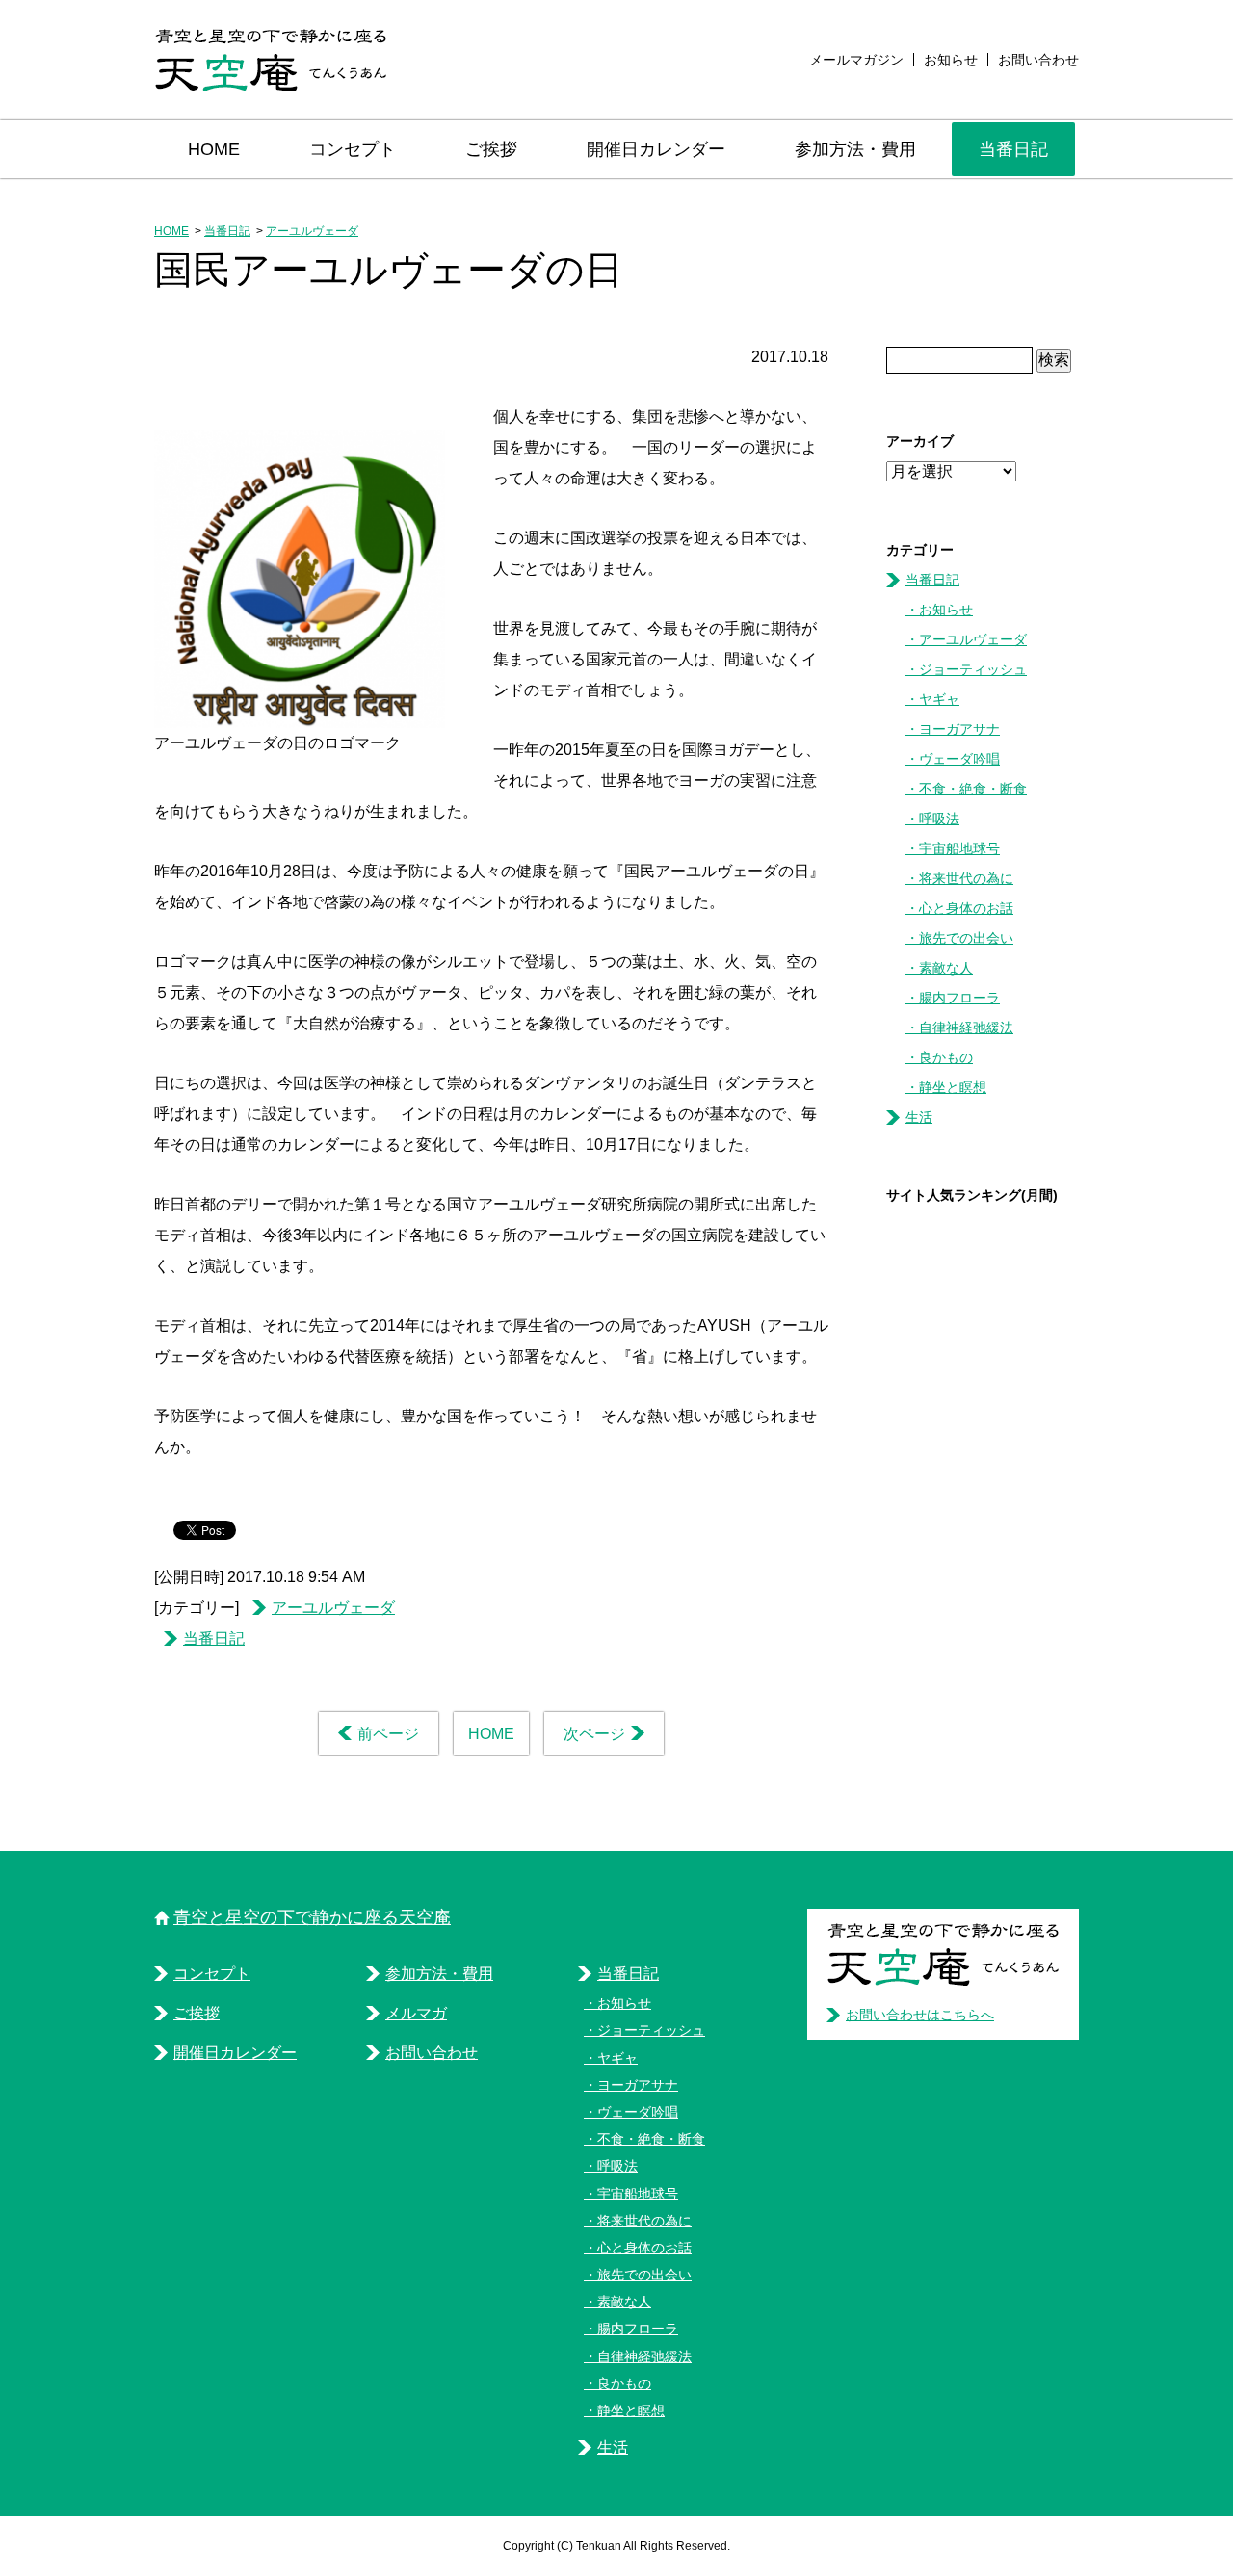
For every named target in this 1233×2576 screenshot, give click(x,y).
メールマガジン (856, 60)
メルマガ (416, 2013)
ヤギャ (939, 699)
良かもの (946, 1057)
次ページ (594, 1734)
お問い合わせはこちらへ (920, 2015)
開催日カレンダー (656, 149)
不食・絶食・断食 (973, 789)
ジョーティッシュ (973, 669)
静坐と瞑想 (953, 1087)
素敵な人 (946, 968)
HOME (214, 149)
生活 (919, 1117)
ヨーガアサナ (959, 729)
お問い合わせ (1038, 60)
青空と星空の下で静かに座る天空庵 (312, 1917)
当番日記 (1013, 149)
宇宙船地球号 (959, 848)
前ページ (388, 1734)
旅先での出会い (966, 938)
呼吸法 (939, 819)
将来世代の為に (966, 878)
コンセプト (353, 149)
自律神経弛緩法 (966, 1028)
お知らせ (951, 60)
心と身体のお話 (966, 908)
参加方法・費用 (855, 149)
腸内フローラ (959, 998)
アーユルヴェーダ (312, 231)
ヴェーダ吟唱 (959, 759)
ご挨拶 (491, 149)
